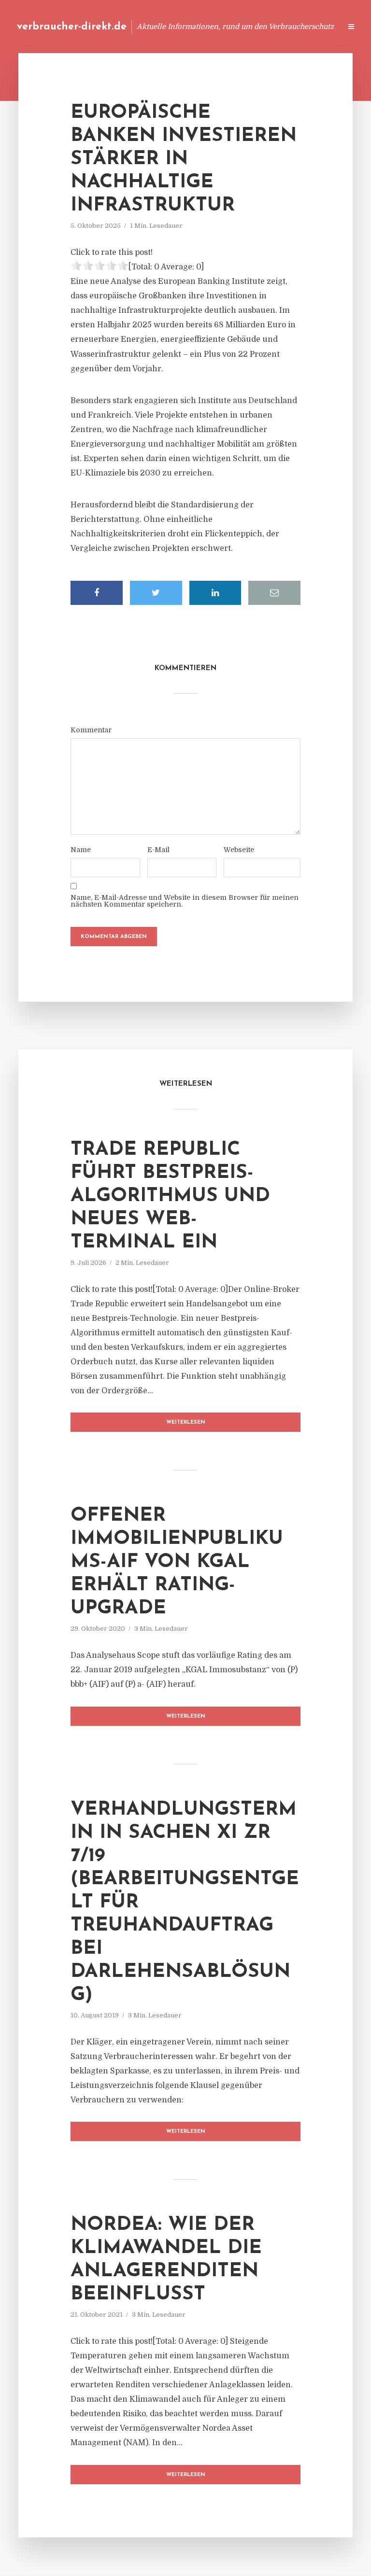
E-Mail (158, 850)
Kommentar (91, 730)
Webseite (239, 850)
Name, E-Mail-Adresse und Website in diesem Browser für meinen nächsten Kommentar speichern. (185, 901)
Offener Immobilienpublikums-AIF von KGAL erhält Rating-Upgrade (177, 1562)
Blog (150, 26)
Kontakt (216, 26)
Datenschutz (313, 26)
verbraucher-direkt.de (72, 27)
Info (180, 26)
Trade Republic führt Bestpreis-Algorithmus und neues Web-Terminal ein (170, 1196)
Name (81, 850)
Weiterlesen (186, 1422)
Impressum (261, 26)
